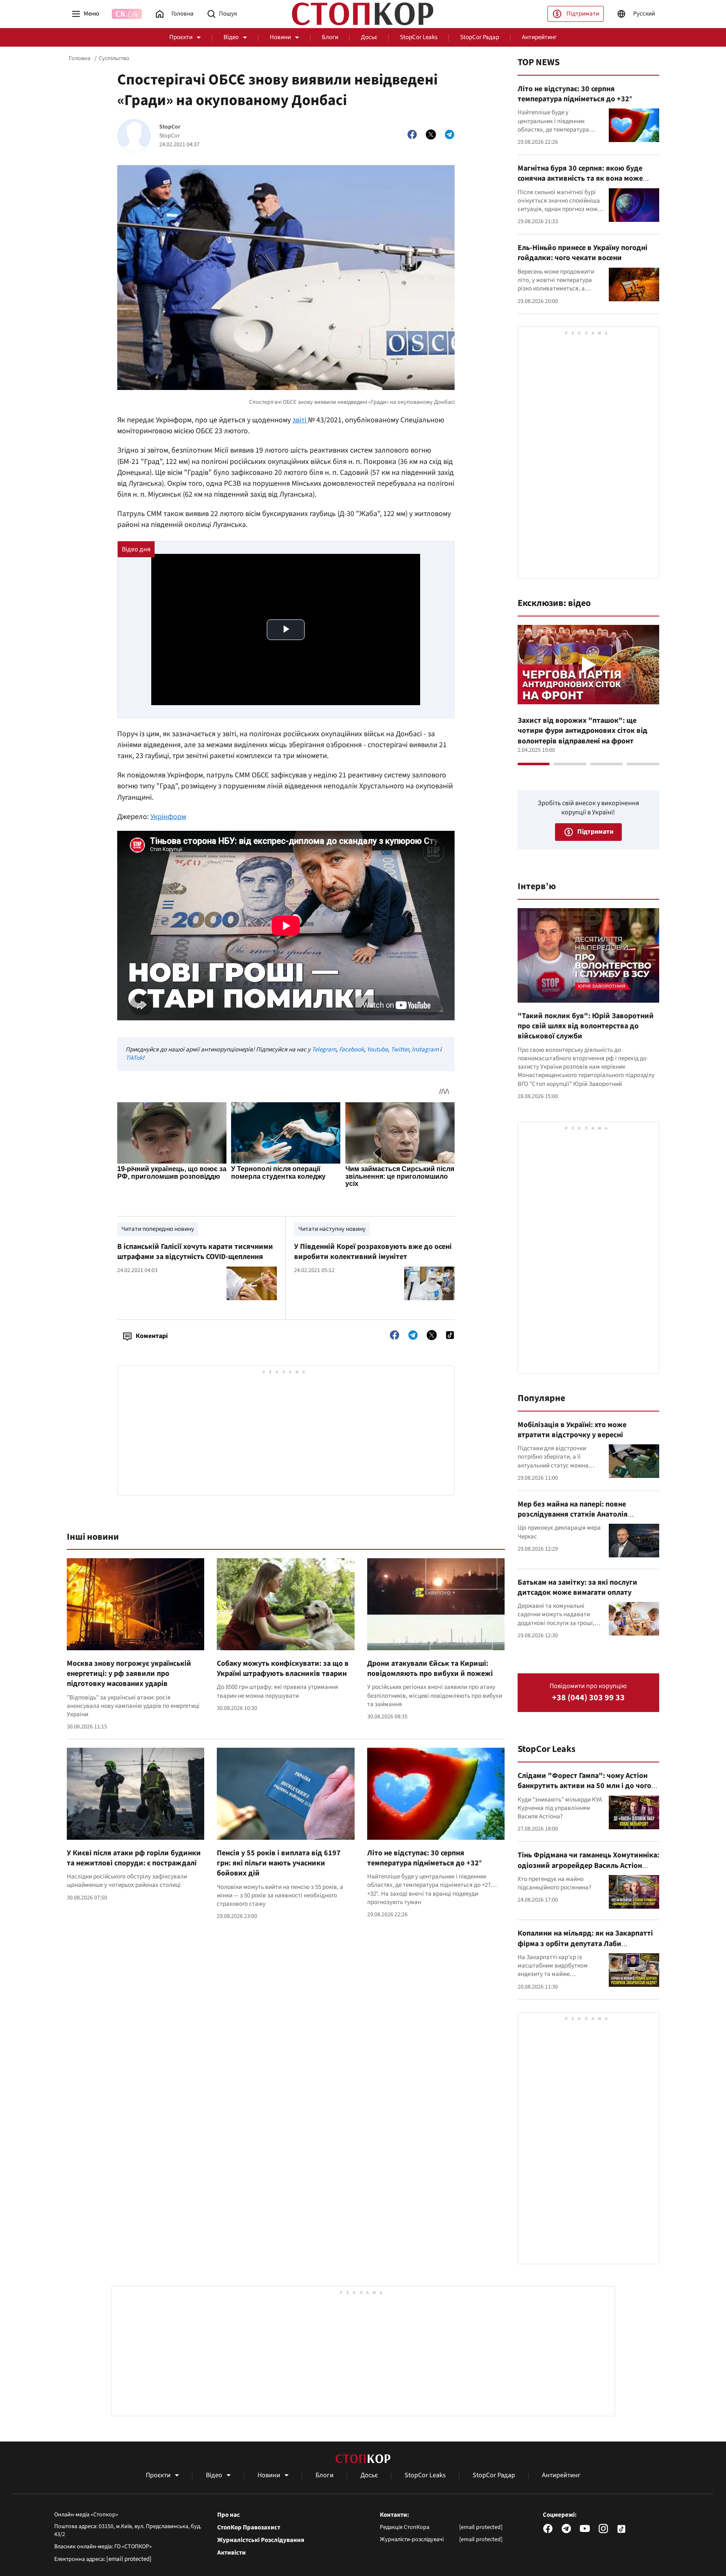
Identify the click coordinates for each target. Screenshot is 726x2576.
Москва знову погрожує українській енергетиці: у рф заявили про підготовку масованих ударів (129, 1674)
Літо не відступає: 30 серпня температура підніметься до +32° (425, 1858)
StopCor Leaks (419, 37)
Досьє (369, 37)
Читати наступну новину (332, 1229)
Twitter (400, 1050)
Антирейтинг (539, 37)
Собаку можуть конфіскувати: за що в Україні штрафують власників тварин (283, 1669)
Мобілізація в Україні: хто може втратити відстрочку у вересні (572, 1430)
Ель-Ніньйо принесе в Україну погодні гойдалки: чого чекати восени (583, 253)
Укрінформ (168, 817)
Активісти (231, 2553)
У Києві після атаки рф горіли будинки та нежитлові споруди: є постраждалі (134, 1858)
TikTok (134, 1058)
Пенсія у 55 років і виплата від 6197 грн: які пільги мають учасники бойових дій (279, 1863)
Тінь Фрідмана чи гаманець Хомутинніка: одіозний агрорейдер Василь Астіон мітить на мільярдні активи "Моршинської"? (588, 1870)
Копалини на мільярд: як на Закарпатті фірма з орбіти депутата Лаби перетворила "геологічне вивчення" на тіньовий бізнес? (586, 1949)
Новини (280, 37)
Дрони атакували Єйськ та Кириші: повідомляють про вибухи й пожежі (430, 1669)
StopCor (170, 127)
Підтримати (583, 14)
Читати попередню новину (158, 1229)
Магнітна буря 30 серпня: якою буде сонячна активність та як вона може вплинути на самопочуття (580, 179)
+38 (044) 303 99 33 (588, 1698)
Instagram (425, 1050)
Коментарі (152, 1336)
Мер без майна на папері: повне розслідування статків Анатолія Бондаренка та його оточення (573, 1515)
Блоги (330, 37)
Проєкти (181, 37)
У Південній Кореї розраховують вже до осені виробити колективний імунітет (373, 1252)
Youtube (377, 1050)
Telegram (324, 1050)
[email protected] (129, 2559)
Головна (80, 58)
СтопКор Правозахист (249, 2528)
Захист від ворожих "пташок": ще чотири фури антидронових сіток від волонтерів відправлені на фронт (583, 731)
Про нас (229, 2515)
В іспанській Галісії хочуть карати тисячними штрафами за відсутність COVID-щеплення (195, 1252)
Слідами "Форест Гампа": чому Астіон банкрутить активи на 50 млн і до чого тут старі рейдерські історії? (584, 1786)
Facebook (351, 1050)
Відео (231, 37)
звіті (300, 420)
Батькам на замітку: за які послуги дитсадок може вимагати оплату (577, 1587)
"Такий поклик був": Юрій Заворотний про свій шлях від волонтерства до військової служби (586, 1026)
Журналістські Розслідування (261, 2540)
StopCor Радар (480, 37)
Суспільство (114, 58)
